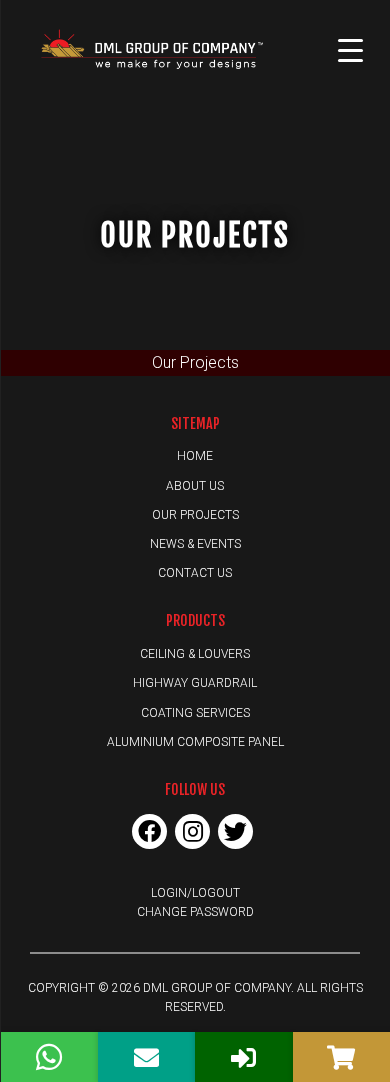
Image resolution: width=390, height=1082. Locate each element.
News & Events (195, 544)
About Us (195, 486)
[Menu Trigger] (351, 50)
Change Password (195, 912)
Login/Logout (195, 893)
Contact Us (195, 573)
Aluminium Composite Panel (195, 742)
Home (195, 456)
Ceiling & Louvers (195, 654)
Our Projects (195, 515)
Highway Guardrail (195, 683)
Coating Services (195, 713)
